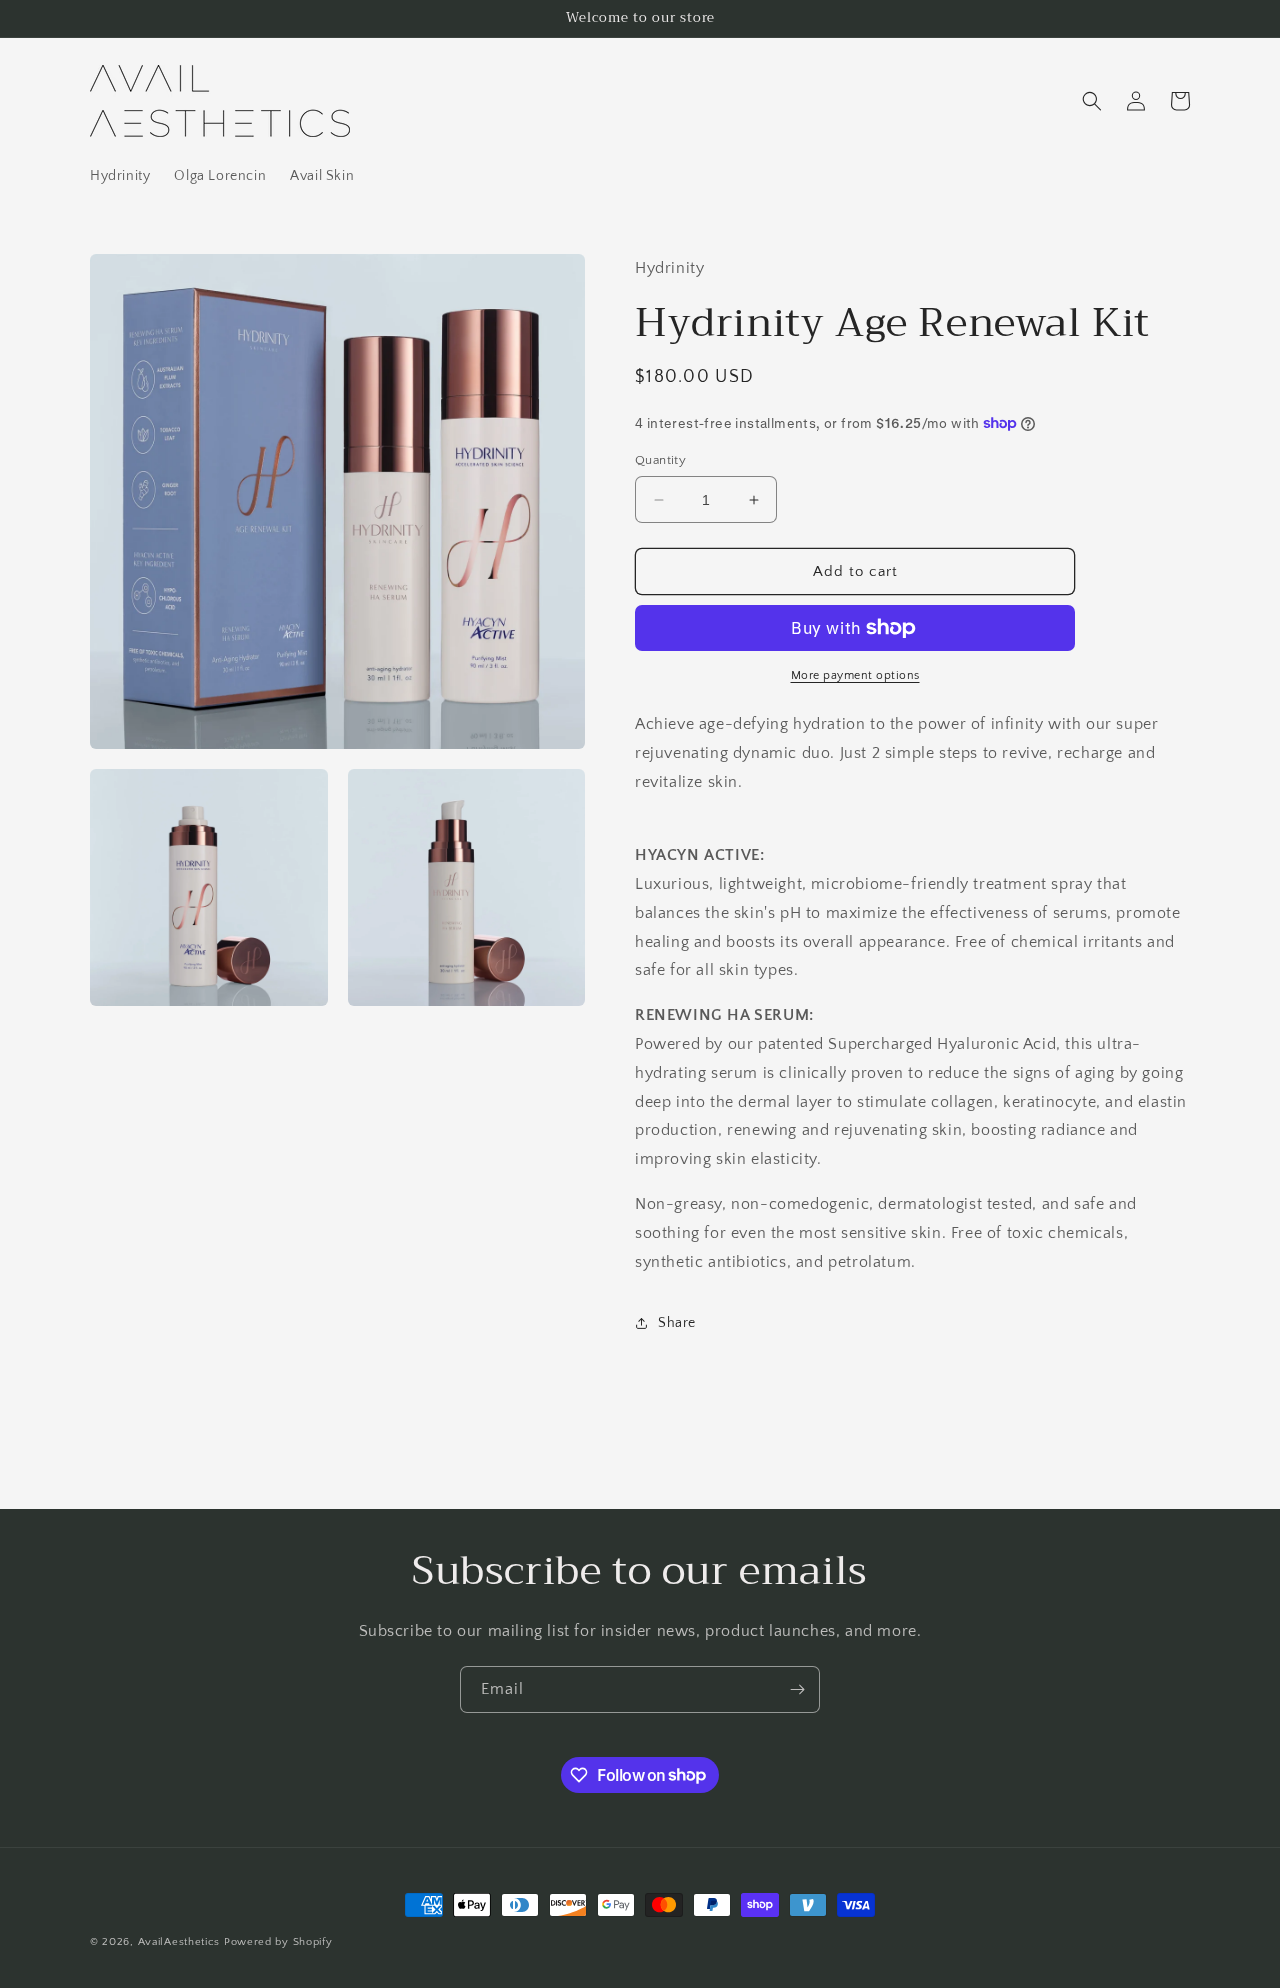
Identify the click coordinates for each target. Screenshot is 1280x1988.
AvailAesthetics (179, 1942)
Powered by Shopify (278, 1942)
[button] (1092, 101)
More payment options (855, 675)
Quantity (660, 460)
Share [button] (677, 1323)
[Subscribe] (797, 1689)
